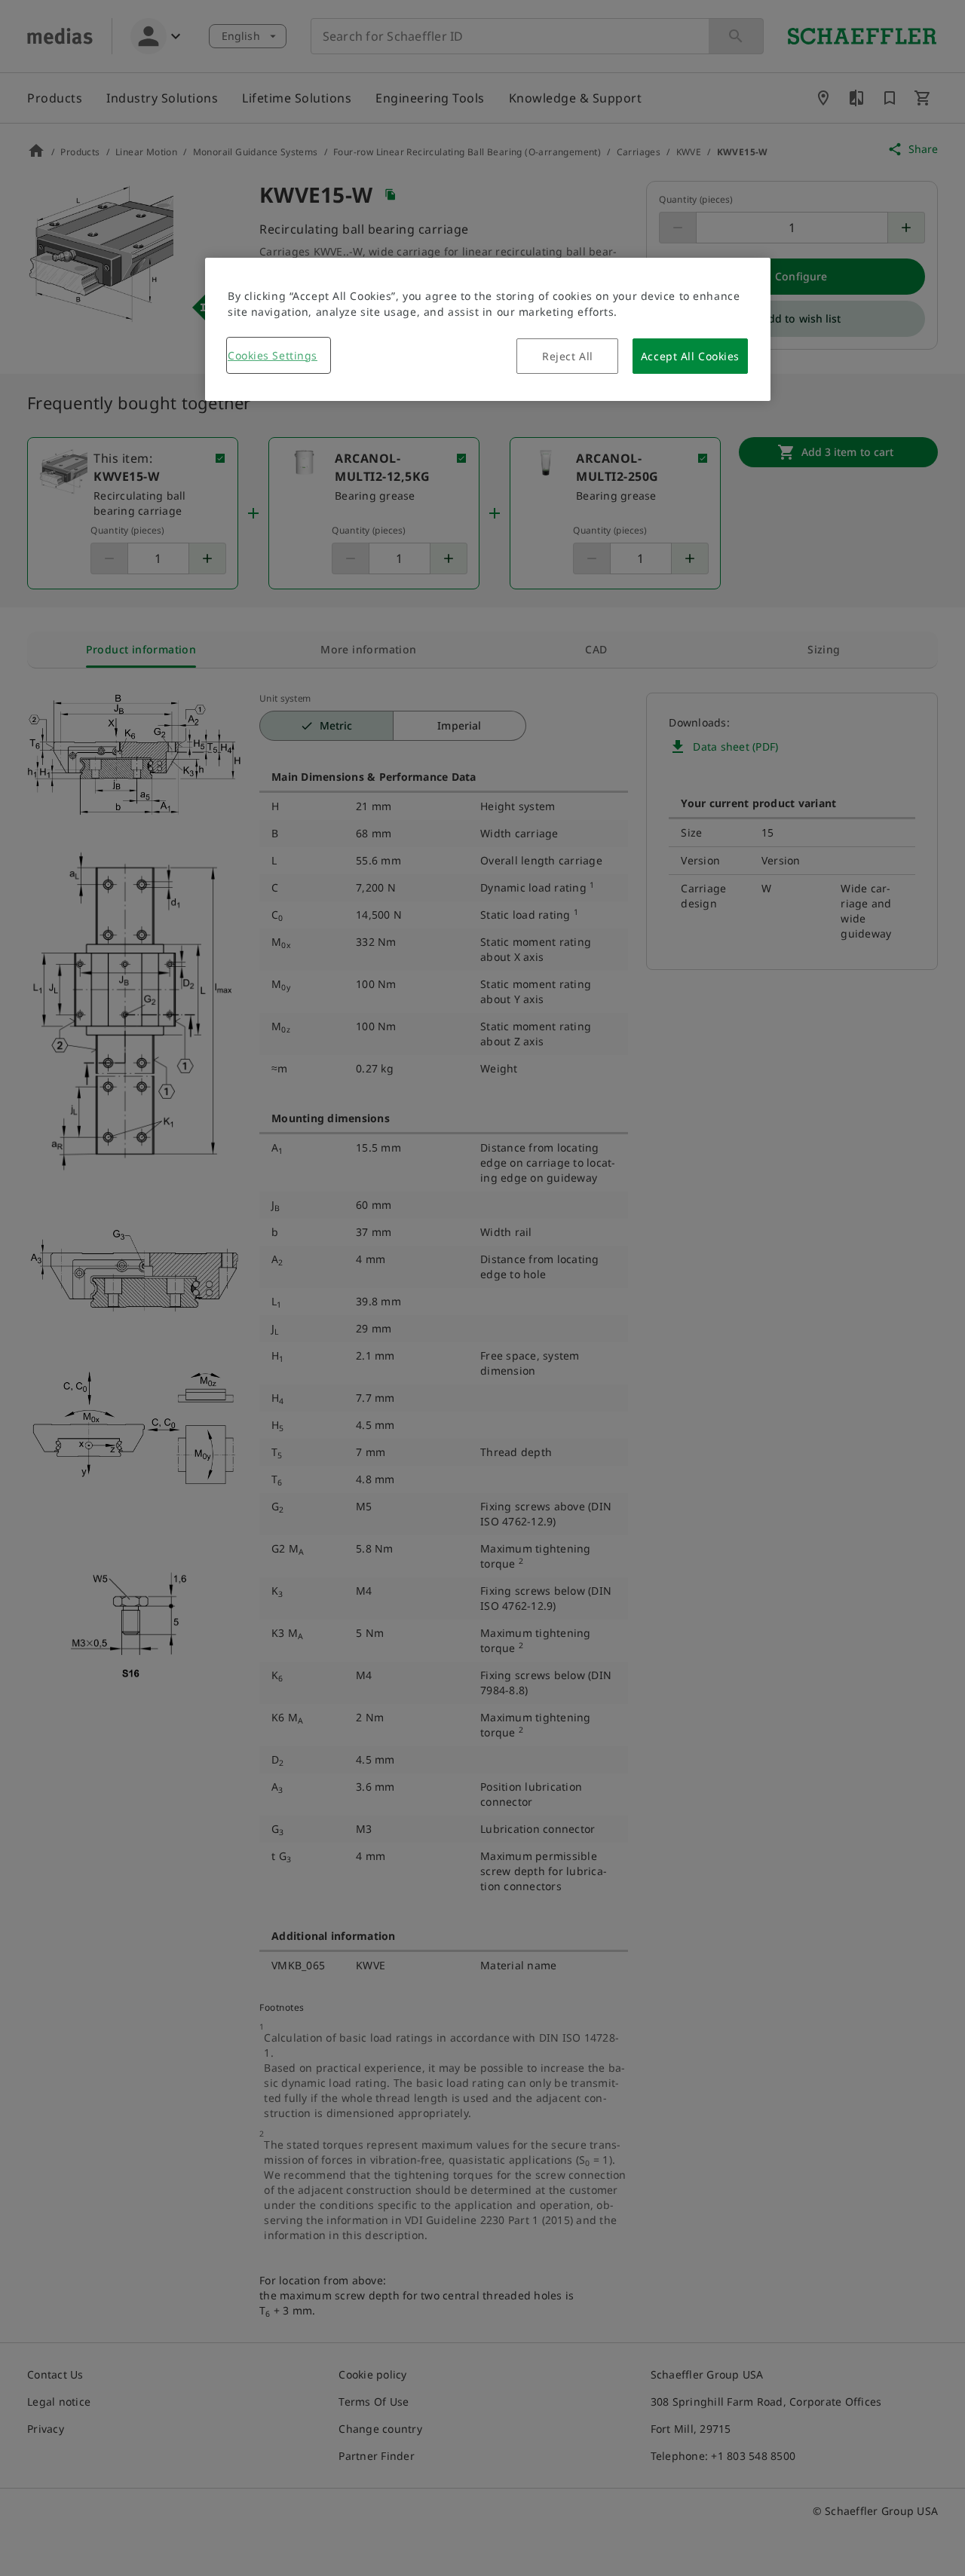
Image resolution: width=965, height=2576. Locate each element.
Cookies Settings (273, 355)
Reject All (568, 356)
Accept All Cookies (690, 356)
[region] (488, 329)
